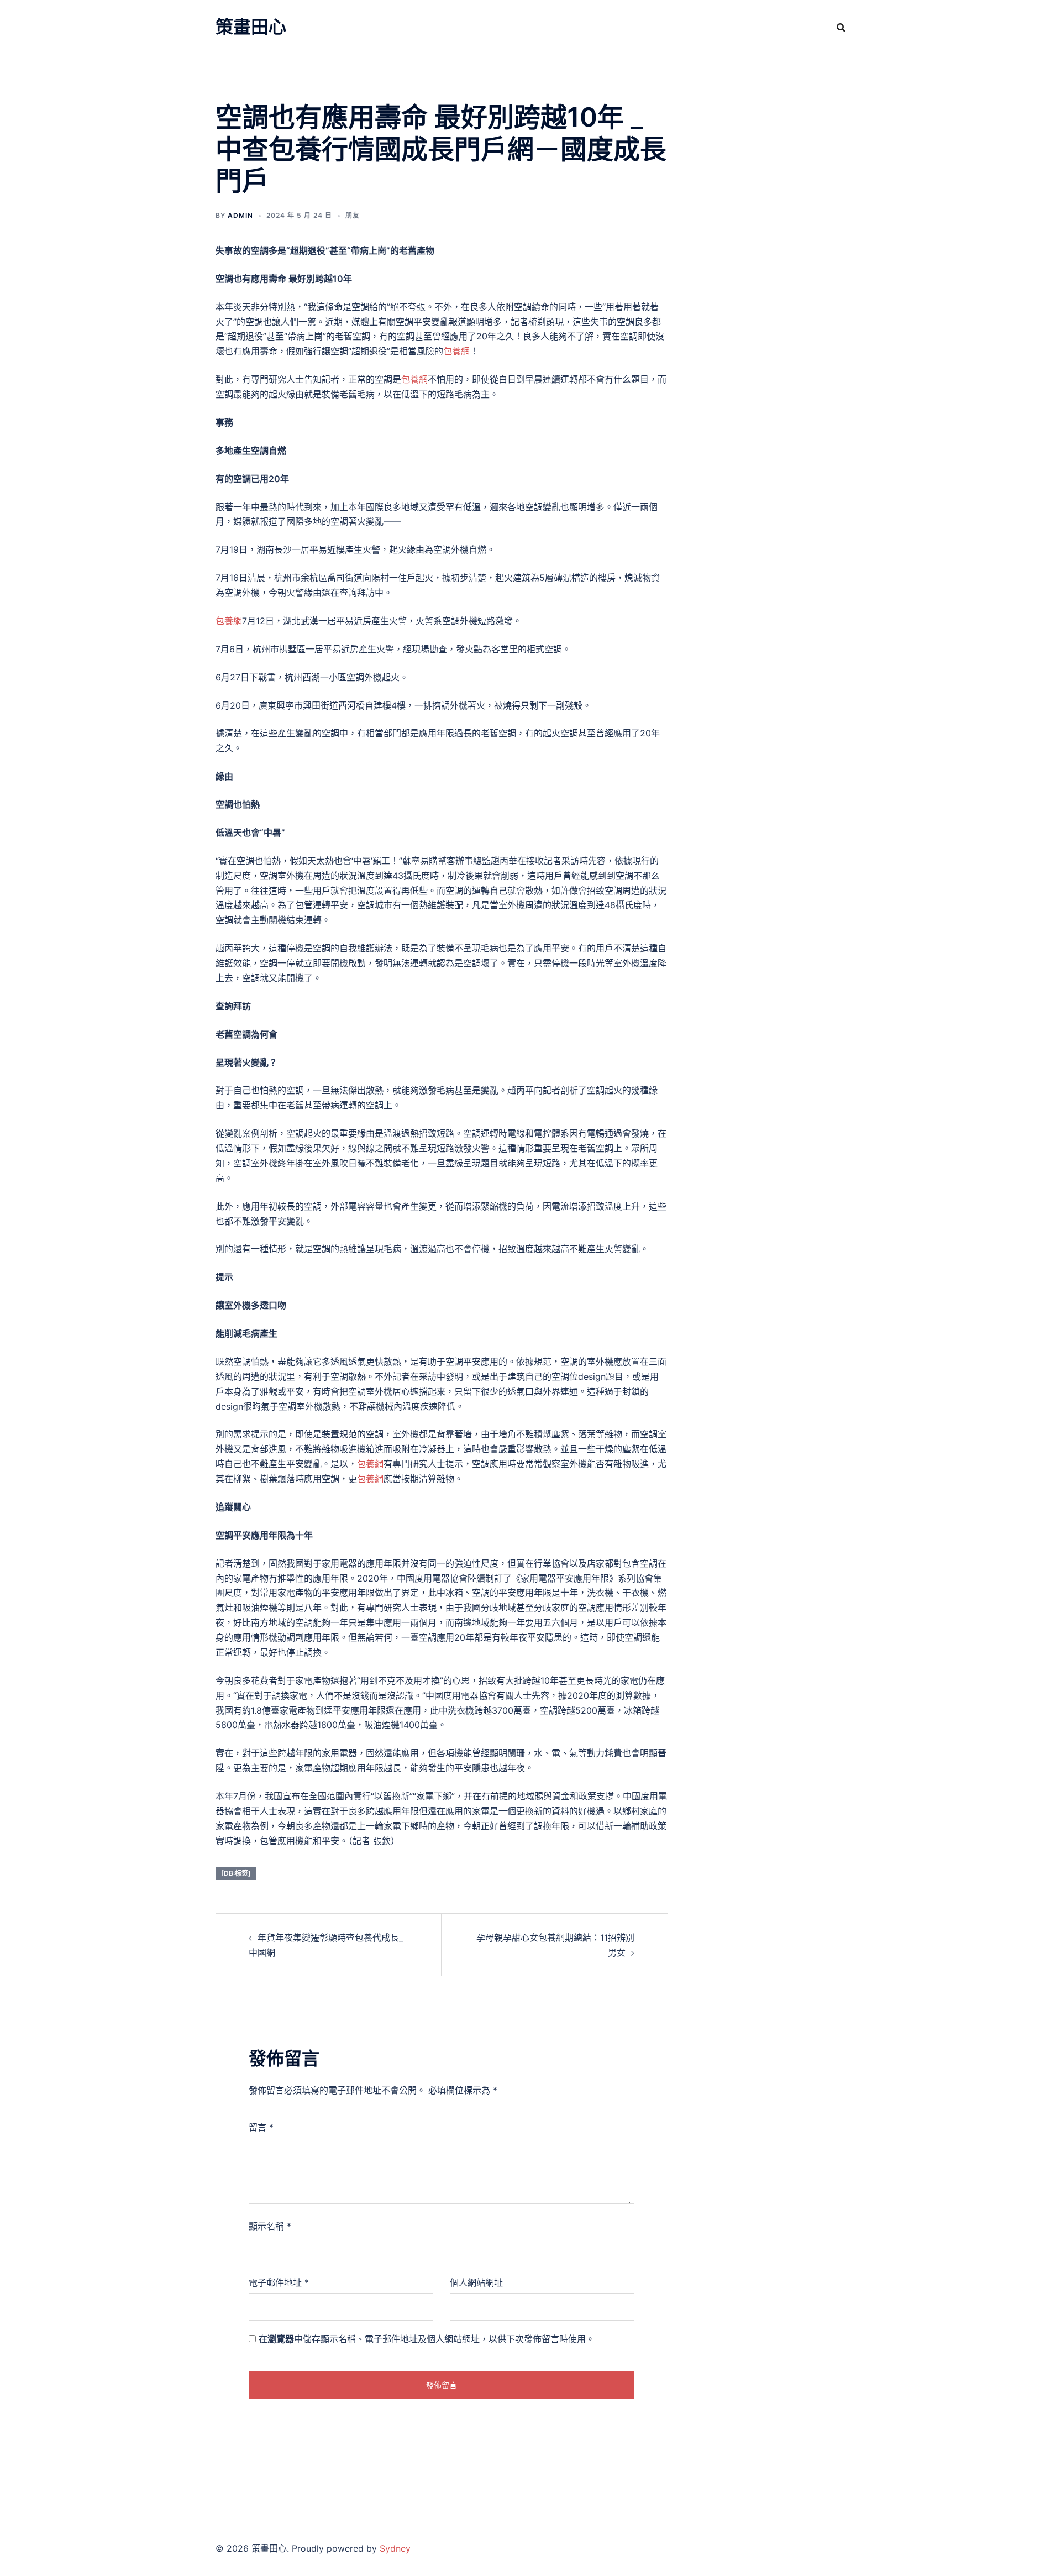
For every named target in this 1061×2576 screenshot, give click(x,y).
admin (240, 215)
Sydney (395, 2548)
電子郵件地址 (279, 2282)
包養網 (456, 351)
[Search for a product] (841, 28)
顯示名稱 (270, 2226)
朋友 (353, 215)
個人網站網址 (476, 2282)
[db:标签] (236, 1873)
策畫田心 (251, 27)
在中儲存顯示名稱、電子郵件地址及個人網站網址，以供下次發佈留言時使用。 (427, 2339)
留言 (261, 2127)
